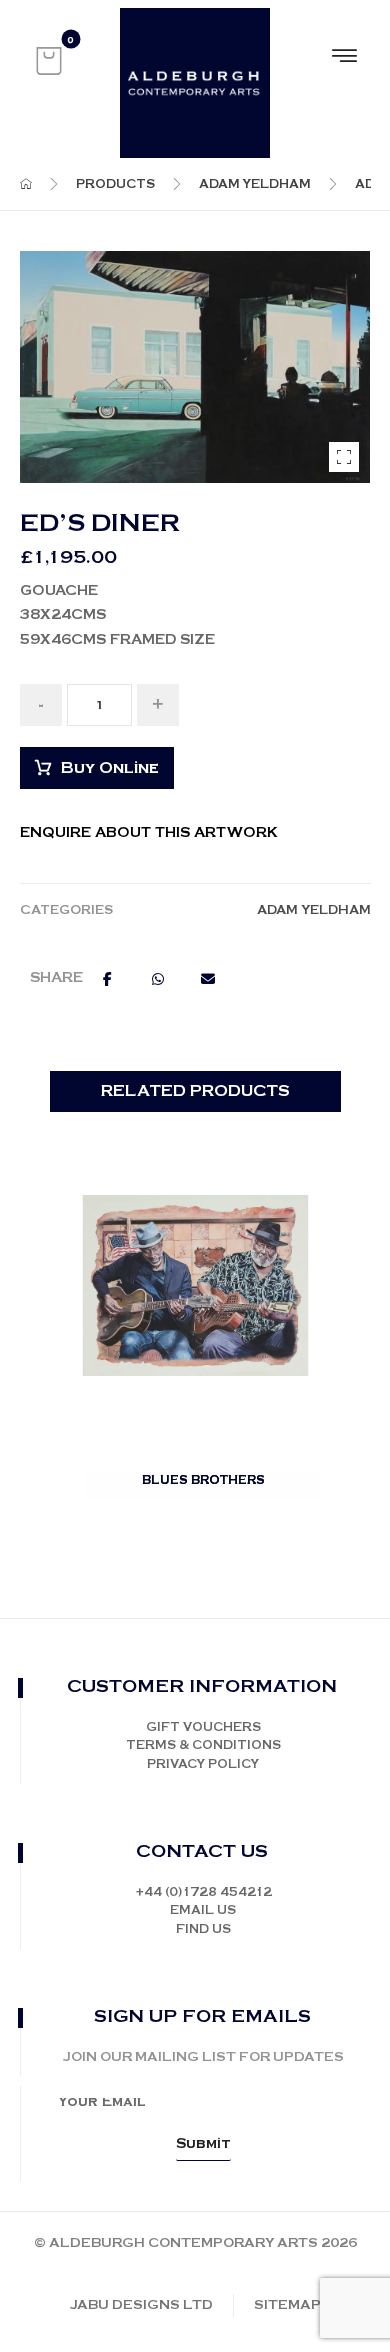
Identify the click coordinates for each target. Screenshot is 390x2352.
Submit (203, 2144)
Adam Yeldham (314, 910)
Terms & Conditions (203, 1745)
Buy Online (110, 768)
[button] (49, 61)
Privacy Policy (203, 1764)
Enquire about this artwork (149, 833)
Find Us (203, 1929)
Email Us (203, 1910)
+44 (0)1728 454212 (203, 1892)
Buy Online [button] (205, 1504)
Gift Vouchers (203, 1727)
